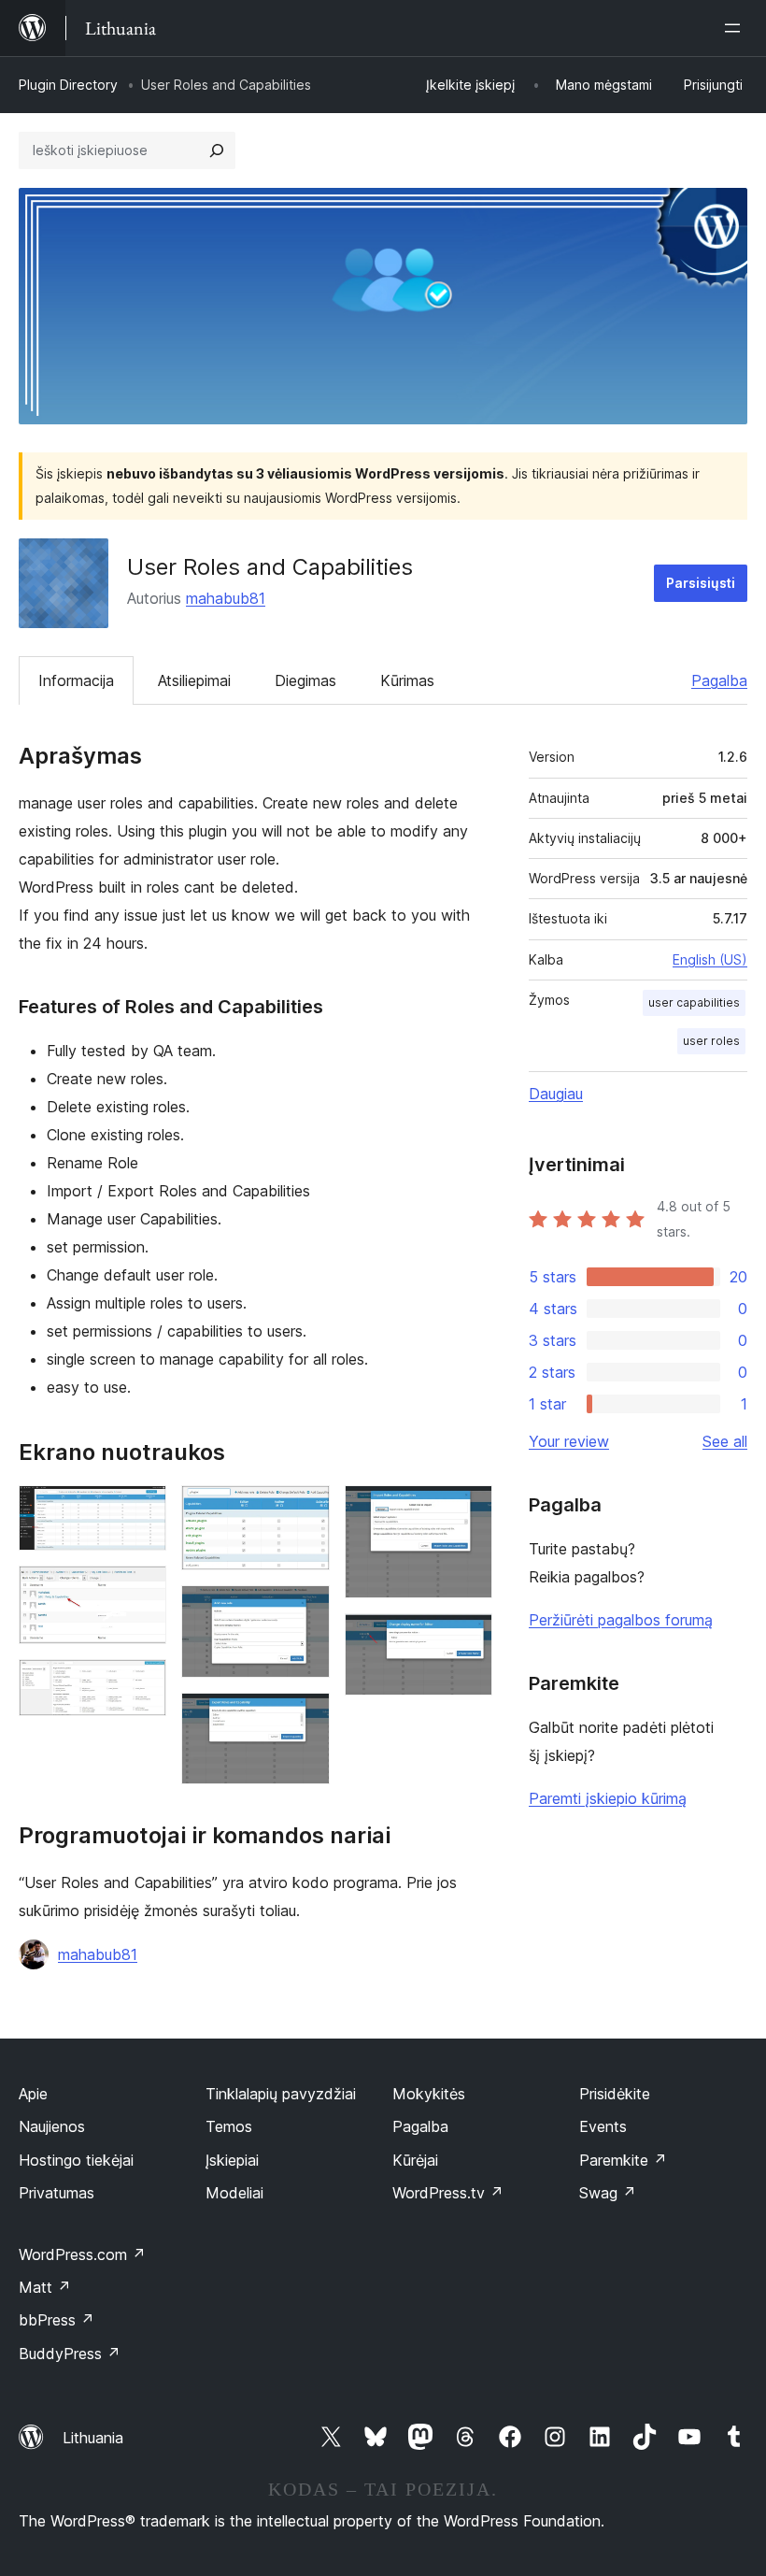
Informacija (76, 680)
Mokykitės (429, 2094)
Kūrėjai (415, 2160)
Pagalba (719, 680)
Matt (45, 2287)
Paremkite (623, 2160)
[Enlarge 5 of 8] (305, 1610)
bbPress (57, 2320)
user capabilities (694, 1002)
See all (725, 1441)
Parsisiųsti (701, 583)
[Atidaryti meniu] (736, 28)
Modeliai (234, 2193)
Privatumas (57, 2193)
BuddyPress (70, 2354)
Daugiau (556, 1094)
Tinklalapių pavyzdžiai (281, 2094)
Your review (569, 1441)
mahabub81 (226, 598)
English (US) (710, 959)
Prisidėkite (615, 2094)
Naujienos (52, 2126)
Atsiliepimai (194, 680)
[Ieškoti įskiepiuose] (217, 150)
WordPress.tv (448, 2193)
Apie (33, 2094)
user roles (711, 1041)
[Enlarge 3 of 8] (141, 1684)
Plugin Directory (68, 85)
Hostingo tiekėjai (76, 2160)
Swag (608, 2193)
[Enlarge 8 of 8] (467, 1639)
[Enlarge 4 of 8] (305, 1510)
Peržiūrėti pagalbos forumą (621, 1620)
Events (603, 2126)
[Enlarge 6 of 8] (305, 1718)
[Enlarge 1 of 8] (141, 1510)
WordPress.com (82, 2254)
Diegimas (305, 680)
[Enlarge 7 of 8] (467, 1510)
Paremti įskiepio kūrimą (608, 1798)
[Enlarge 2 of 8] (141, 1591)
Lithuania (93, 2438)
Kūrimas (407, 680)
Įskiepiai (232, 2160)
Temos (229, 2126)
